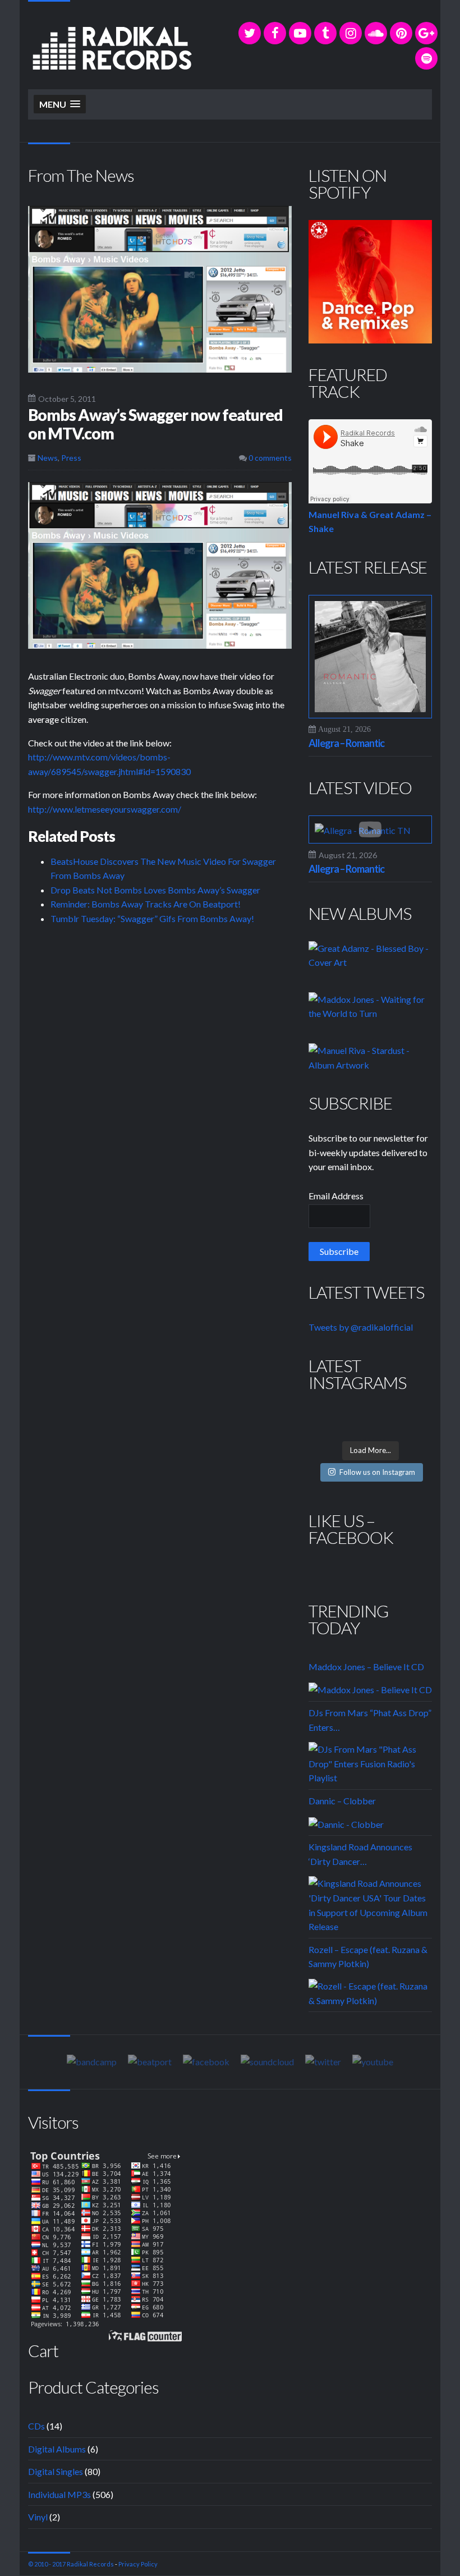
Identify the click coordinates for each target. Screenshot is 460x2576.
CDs (36, 2426)
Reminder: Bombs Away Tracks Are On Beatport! (146, 904)
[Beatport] (150, 2061)
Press (71, 458)
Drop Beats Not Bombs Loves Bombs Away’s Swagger (155, 890)
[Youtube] (373, 2061)
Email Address (336, 1196)
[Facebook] (275, 33)
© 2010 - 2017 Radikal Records (71, 2564)
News (48, 458)
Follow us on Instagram (377, 1472)
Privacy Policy (138, 2564)
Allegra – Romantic (346, 743)
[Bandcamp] (92, 2061)
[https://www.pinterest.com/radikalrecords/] (401, 33)
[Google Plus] (426, 33)
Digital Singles (56, 2471)
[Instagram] (351, 33)
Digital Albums (57, 2449)
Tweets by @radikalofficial (361, 1327)
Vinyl (38, 2517)
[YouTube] (300, 33)
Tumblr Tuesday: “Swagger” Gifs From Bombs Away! (152, 918)
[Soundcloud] (376, 33)
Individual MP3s (59, 2494)
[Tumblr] (325, 33)
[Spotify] (426, 58)
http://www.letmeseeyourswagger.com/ (105, 809)
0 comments (269, 458)
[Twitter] (250, 33)
